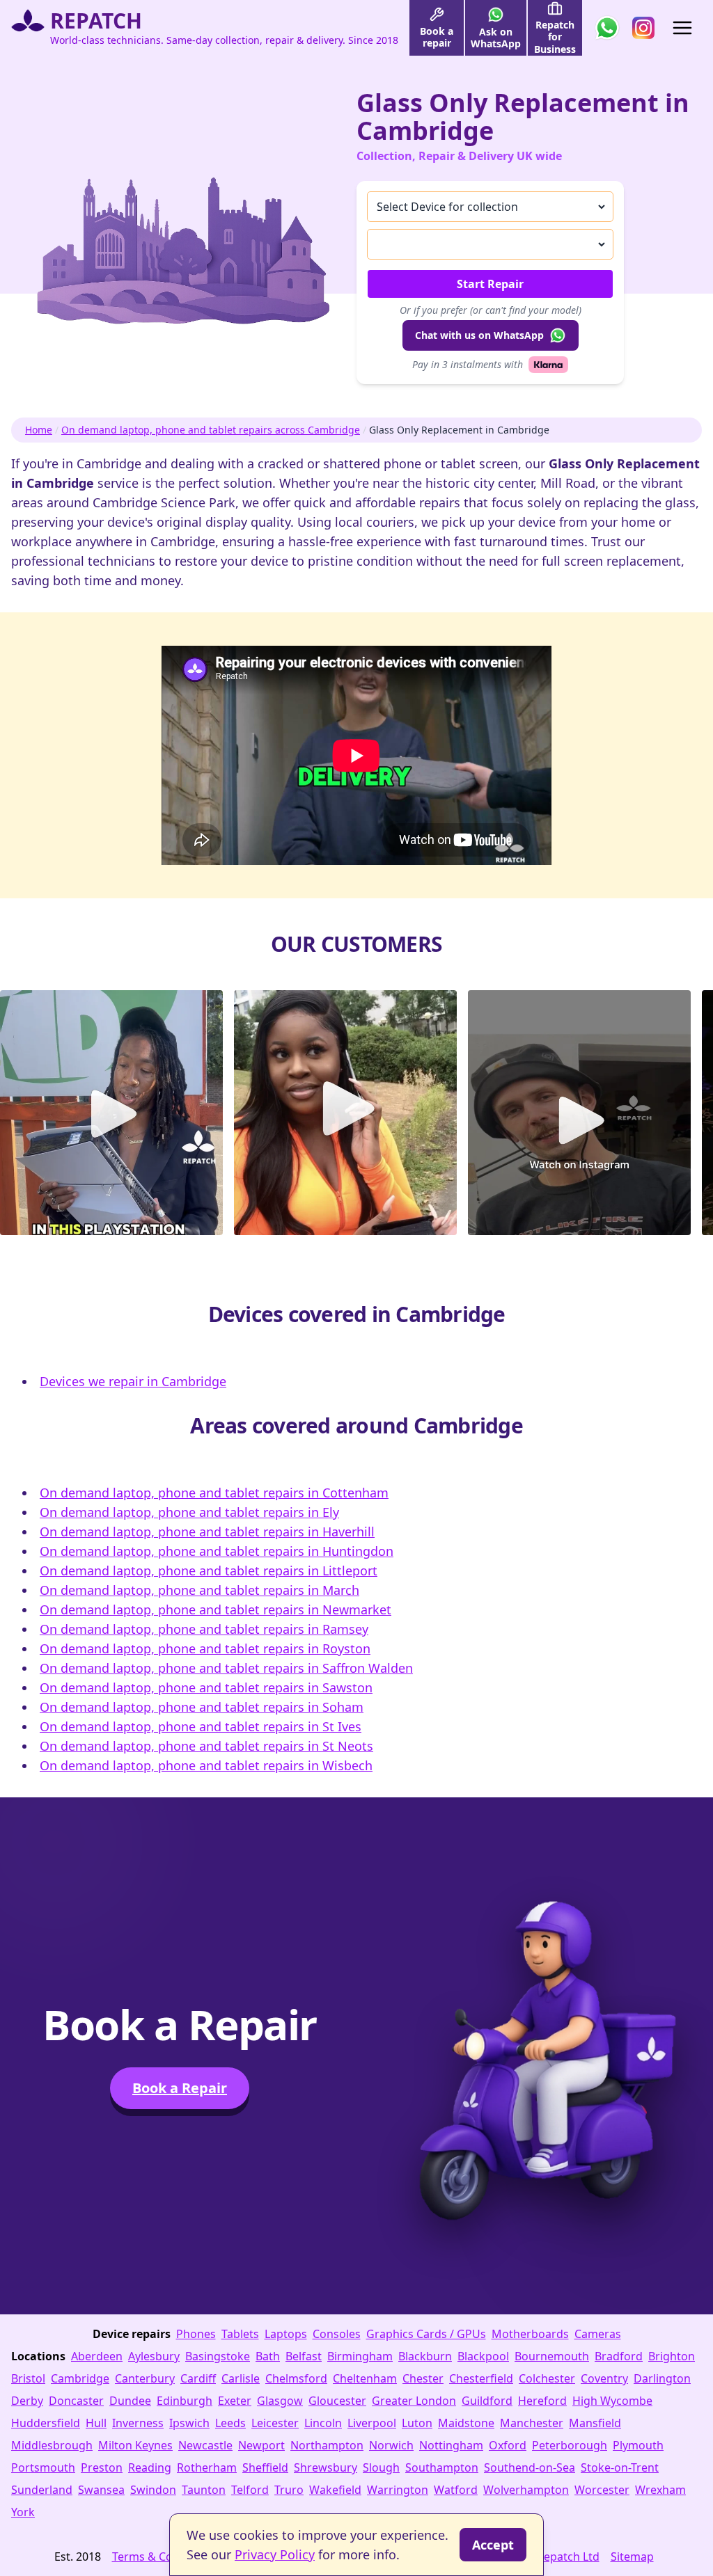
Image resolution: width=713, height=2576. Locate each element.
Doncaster (76, 2401)
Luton (417, 2423)
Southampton (442, 2467)
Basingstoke (218, 2356)
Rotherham (207, 2467)
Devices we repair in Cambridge (133, 1381)
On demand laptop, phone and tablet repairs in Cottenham (214, 1493)
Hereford (542, 2401)
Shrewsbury (326, 2467)
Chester (423, 2378)
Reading (150, 2467)
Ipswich (189, 2423)
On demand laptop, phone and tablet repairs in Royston (205, 1648)
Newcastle (205, 2445)
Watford (456, 2490)
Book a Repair (180, 2088)
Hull (96, 2423)
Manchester (532, 2423)
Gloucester (337, 2401)
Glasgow (280, 2401)
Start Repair (490, 284)
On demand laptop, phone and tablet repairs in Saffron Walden (226, 1668)
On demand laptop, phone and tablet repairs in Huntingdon (217, 1551)
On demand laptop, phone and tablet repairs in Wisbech (206, 1765)
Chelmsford (296, 2378)
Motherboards (530, 2334)
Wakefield (335, 2490)
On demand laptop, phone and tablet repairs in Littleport (209, 1571)
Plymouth (638, 2445)
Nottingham (451, 2445)
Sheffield (265, 2467)
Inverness (138, 2423)
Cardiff (198, 2378)
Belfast (304, 2356)
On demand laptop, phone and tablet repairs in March (199, 1590)
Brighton (672, 2356)
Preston (102, 2467)
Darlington (662, 2378)
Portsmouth (43, 2467)
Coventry (604, 2378)
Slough (381, 2467)
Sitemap (632, 2557)
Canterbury (145, 2378)
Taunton (204, 2490)
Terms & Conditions (164, 2557)
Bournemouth (552, 2356)
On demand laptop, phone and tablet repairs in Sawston (206, 1687)
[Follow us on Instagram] (643, 28)
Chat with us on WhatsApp (479, 335)
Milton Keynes (135, 2445)
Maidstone (466, 2423)
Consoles (337, 2334)
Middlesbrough (52, 2445)
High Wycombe (612, 2401)
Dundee (130, 2401)
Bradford (619, 2356)
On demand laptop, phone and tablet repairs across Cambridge (211, 430)
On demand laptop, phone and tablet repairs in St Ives (201, 1726)
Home (39, 430)
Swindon (153, 2490)
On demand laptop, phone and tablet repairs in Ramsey (204, 1629)
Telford (250, 2490)
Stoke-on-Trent (620, 2467)
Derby (27, 2401)
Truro (289, 2490)
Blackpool (483, 2356)
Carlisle (241, 2378)
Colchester (547, 2378)
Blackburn (425, 2356)
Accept (493, 2545)
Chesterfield (481, 2378)
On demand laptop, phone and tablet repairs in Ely (189, 1512)
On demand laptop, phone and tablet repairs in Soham (202, 1707)
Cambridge (80, 2378)
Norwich (391, 2445)
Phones (196, 2334)
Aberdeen (97, 2356)
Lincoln (323, 2423)
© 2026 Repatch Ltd (548, 2557)
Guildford (487, 2401)
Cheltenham (365, 2378)
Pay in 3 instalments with (468, 364)
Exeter (235, 2401)
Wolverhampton (526, 2490)
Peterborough (570, 2445)
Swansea (101, 2490)
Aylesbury (154, 2356)
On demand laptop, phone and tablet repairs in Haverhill (207, 1532)
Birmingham (360, 2356)
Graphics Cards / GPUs (426, 2334)
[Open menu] (682, 28)
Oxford (508, 2445)
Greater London (414, 2401)
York (23, 2512)
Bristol (28, 2378)
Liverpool (372, 2423)
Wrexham (660, 2490)
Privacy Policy (275, 2554)
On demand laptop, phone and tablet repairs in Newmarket (216, 1609)
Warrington (398, 2490)
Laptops (286, 2334)
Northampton (327, 2445)
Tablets (240, 2334)
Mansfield (595, 2423)
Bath (268, 2356)
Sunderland (42, 2490)
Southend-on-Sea (530, 2467)
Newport (261, 2445)
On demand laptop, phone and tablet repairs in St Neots (206, 1746)
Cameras (598, 2334)
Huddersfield (46, 2423)
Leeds (230, 2423)
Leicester (275, 2423)
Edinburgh (185, 2401)
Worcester (602, 2490)
